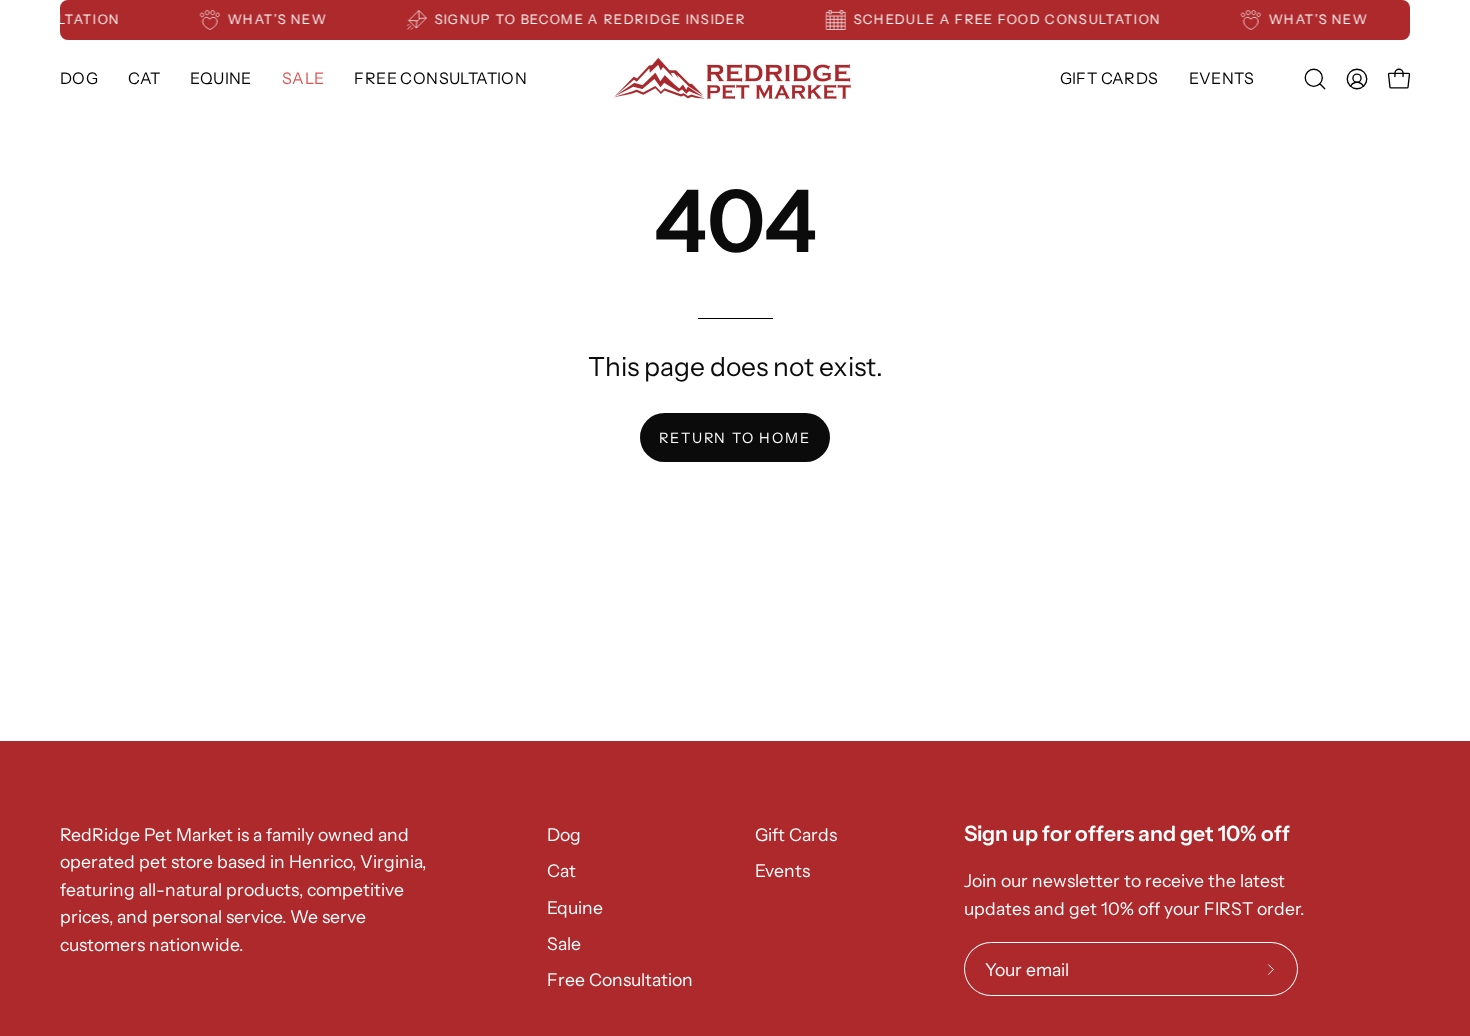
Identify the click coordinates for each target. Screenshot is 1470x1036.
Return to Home (734, 438)
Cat (561, 870)
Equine (575, 907)
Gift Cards (796, 834)
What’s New (283, 19)
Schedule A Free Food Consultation (1014, 19)
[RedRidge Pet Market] (735, 78)
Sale (564, 943)
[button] (220, 78)
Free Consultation (620, 979)
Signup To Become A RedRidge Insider (596, 19)
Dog (564, 834)
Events (782, 870)
